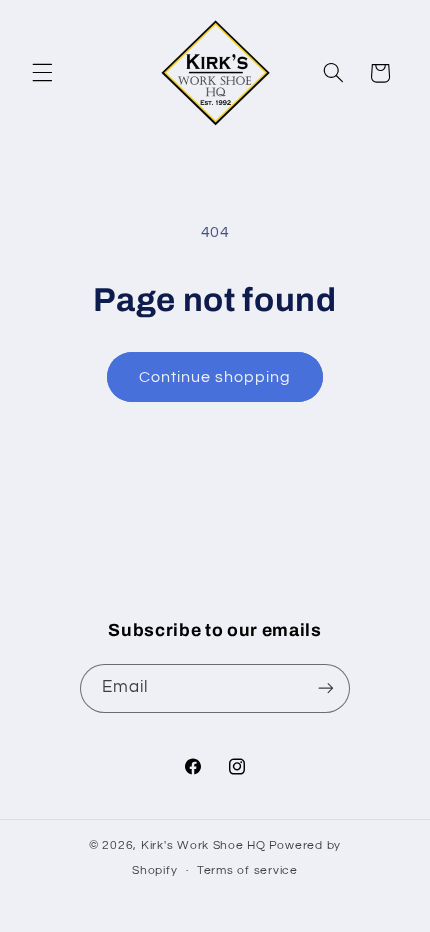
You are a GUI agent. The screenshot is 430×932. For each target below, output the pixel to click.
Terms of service (247, 870)
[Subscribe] (326, 688)
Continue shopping (215, 377)
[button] (42, 73)
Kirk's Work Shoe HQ (203, 845)
